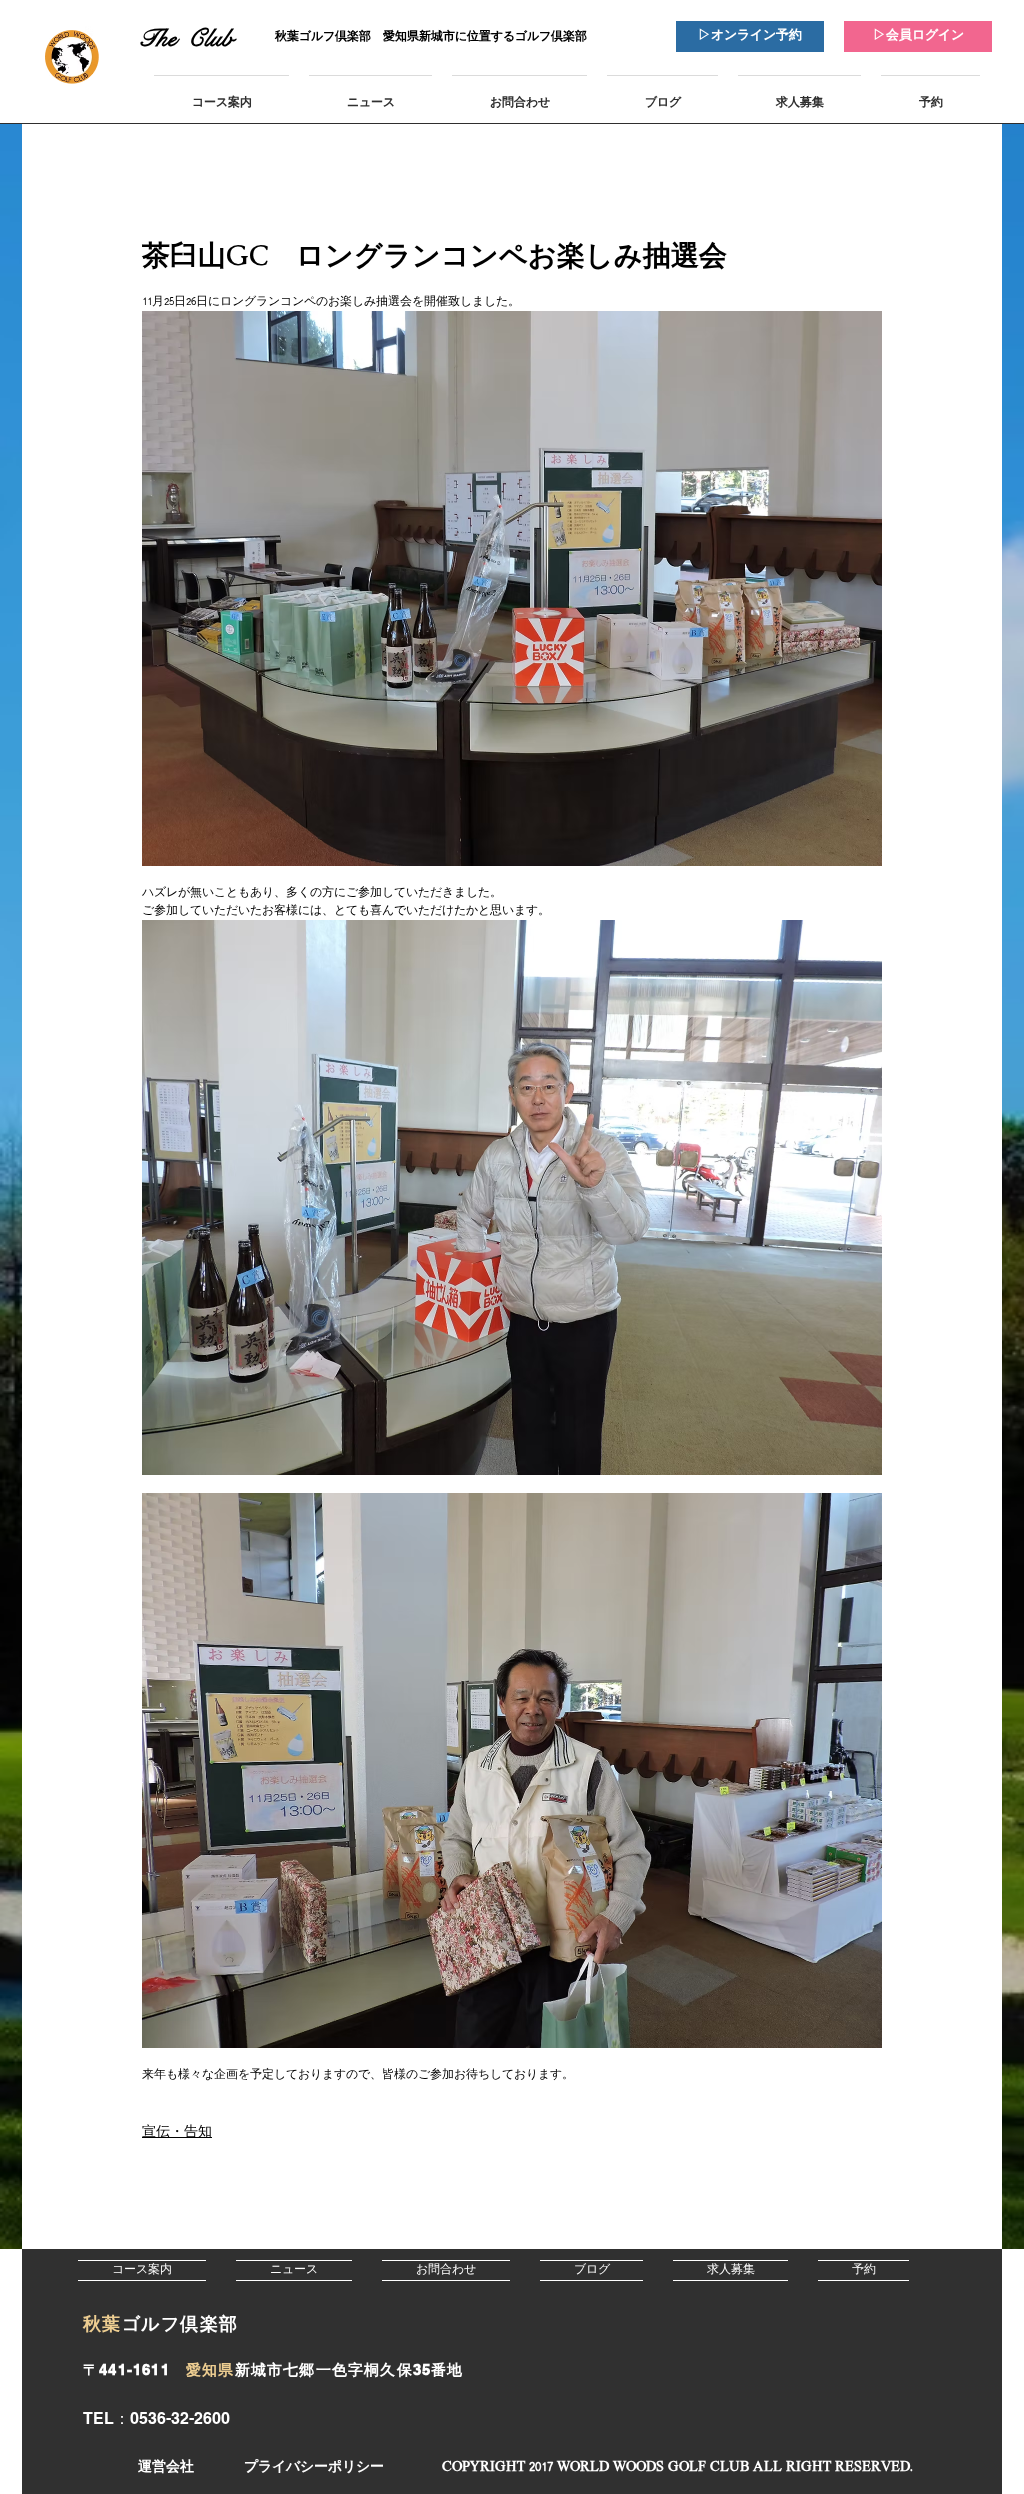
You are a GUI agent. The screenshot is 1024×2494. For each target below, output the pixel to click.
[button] (677, 2467)
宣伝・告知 (177, 2132)
